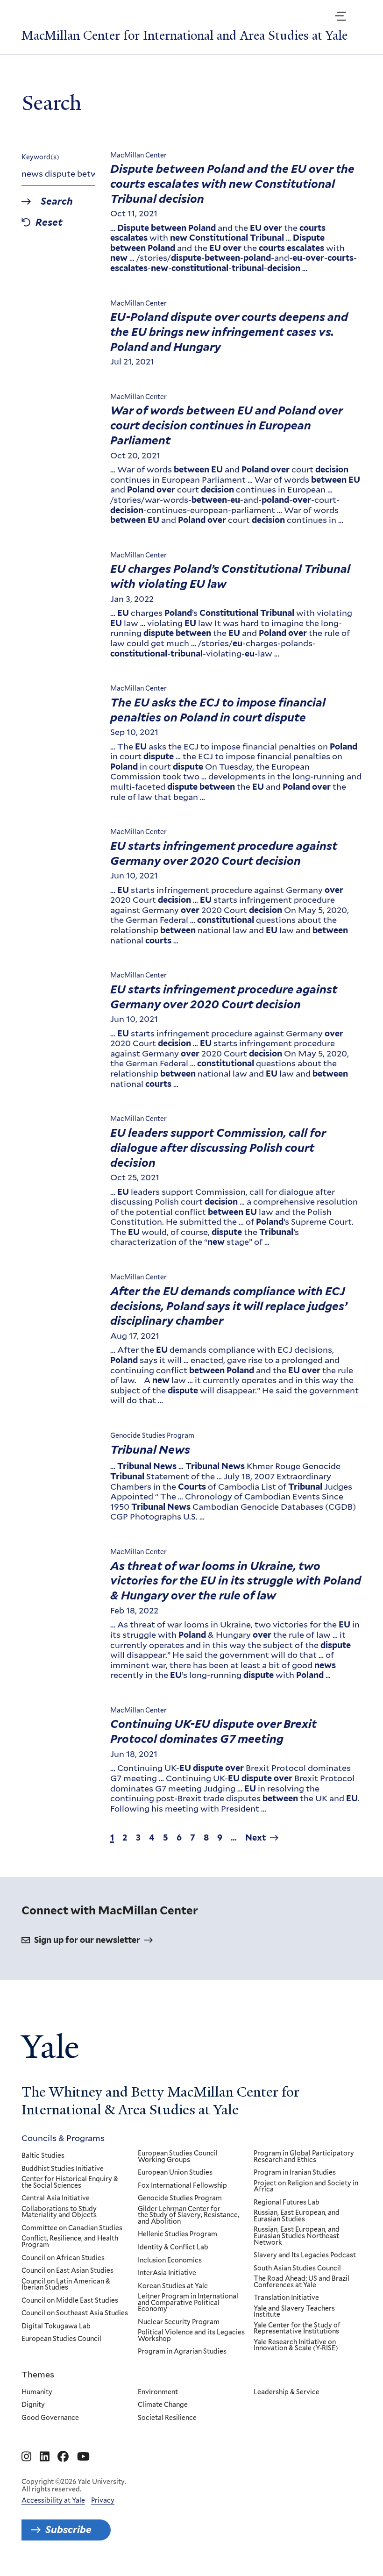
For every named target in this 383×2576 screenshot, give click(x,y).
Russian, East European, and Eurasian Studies (297, 2216)
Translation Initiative (286, 2298)
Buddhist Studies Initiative (63, 2169)
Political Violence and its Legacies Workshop (191, 2336)
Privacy (103, 2500)
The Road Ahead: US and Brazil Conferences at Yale (301, 2282)
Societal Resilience (167, 2418)
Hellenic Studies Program (177, 2234)
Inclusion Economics (170, 2261)
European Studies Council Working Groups (178, 2157)
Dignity (33, 2405)
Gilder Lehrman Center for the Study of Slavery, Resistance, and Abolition (188, 2216)
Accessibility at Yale (53, 2500)
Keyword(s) (40, 157)
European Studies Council (61, 2339)
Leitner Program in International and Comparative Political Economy (188, 2303)
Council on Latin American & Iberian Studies (66, 2285)
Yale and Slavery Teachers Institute (294, 2312)
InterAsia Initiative (167, 2273)
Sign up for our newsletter (87, 1940)
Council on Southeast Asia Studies (75, 2313)
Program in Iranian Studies (295, 2173)
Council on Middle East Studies (70, 2301)
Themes (38, 2374)
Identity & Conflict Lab (173, 2248)
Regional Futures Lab (287, 2203)
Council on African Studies (63, 2258)
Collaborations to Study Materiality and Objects (59, 2212)
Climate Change (163, 2405)
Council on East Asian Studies (67, 2271)
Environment (158, 2392)
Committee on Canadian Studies (72, 2228)
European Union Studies (175, 2173)
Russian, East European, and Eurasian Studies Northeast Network (297, 2236)
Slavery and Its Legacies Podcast (305, 2255)
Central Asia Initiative (56, 2198)
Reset (49, 223)
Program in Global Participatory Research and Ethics (304, 2157)
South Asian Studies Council (297, 2269)
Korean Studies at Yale (173, 2286)
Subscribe (68, 2530)
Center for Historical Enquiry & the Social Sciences (70, 2182)
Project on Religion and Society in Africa (306, 2187)
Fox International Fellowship (182, 2186)
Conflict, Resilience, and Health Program (70, 2242)
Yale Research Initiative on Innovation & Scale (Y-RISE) (296, 2345)
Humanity (37, 2392)
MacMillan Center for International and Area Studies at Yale (184, 36)
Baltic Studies (43, 2156)
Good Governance (50, 2418)
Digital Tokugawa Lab (56, 2326)
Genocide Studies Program (180, 2198)
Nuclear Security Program (179, 2322)
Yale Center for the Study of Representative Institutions (297, 2329)
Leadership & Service (287, 2392)
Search (57, 202)
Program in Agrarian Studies (182, 2352)
